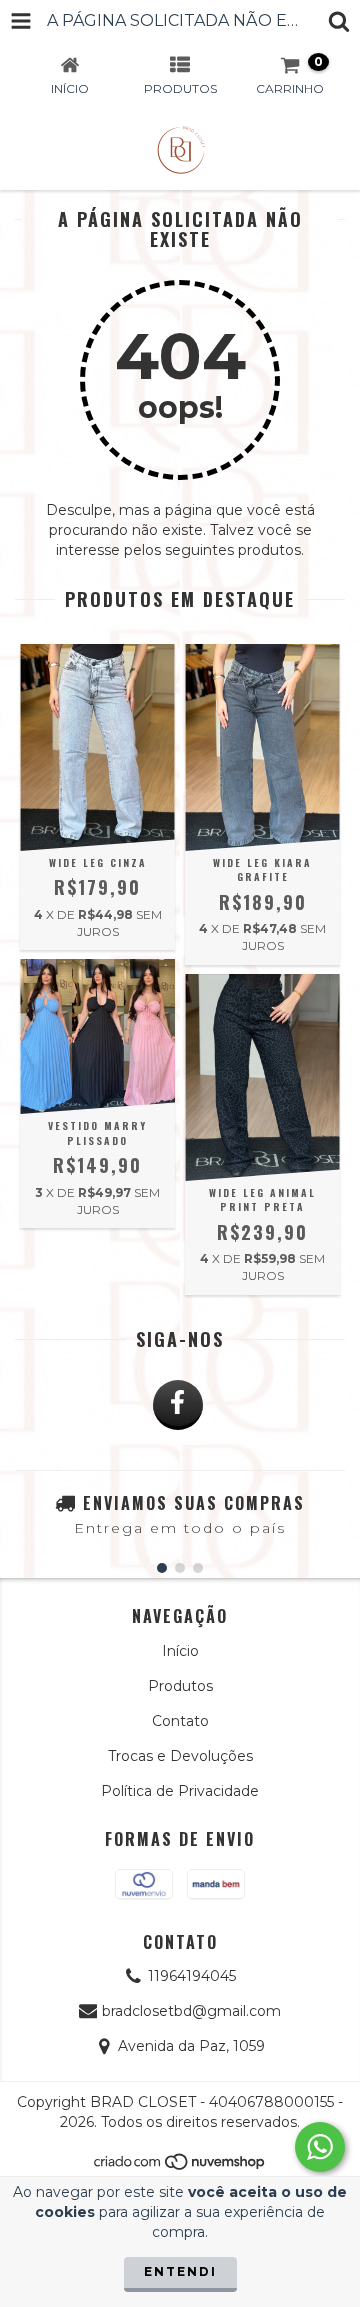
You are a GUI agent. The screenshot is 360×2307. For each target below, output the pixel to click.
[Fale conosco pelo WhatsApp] (320, 2147)
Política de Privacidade (180, 1791)
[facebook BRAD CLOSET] (178, 1405)
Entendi (180, 2271)
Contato (180, 1721)
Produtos (180, 1686)
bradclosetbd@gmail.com (191, 2011)
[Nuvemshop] (180, 2167)
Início (180, 1651)
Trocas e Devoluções (180, 1756)
